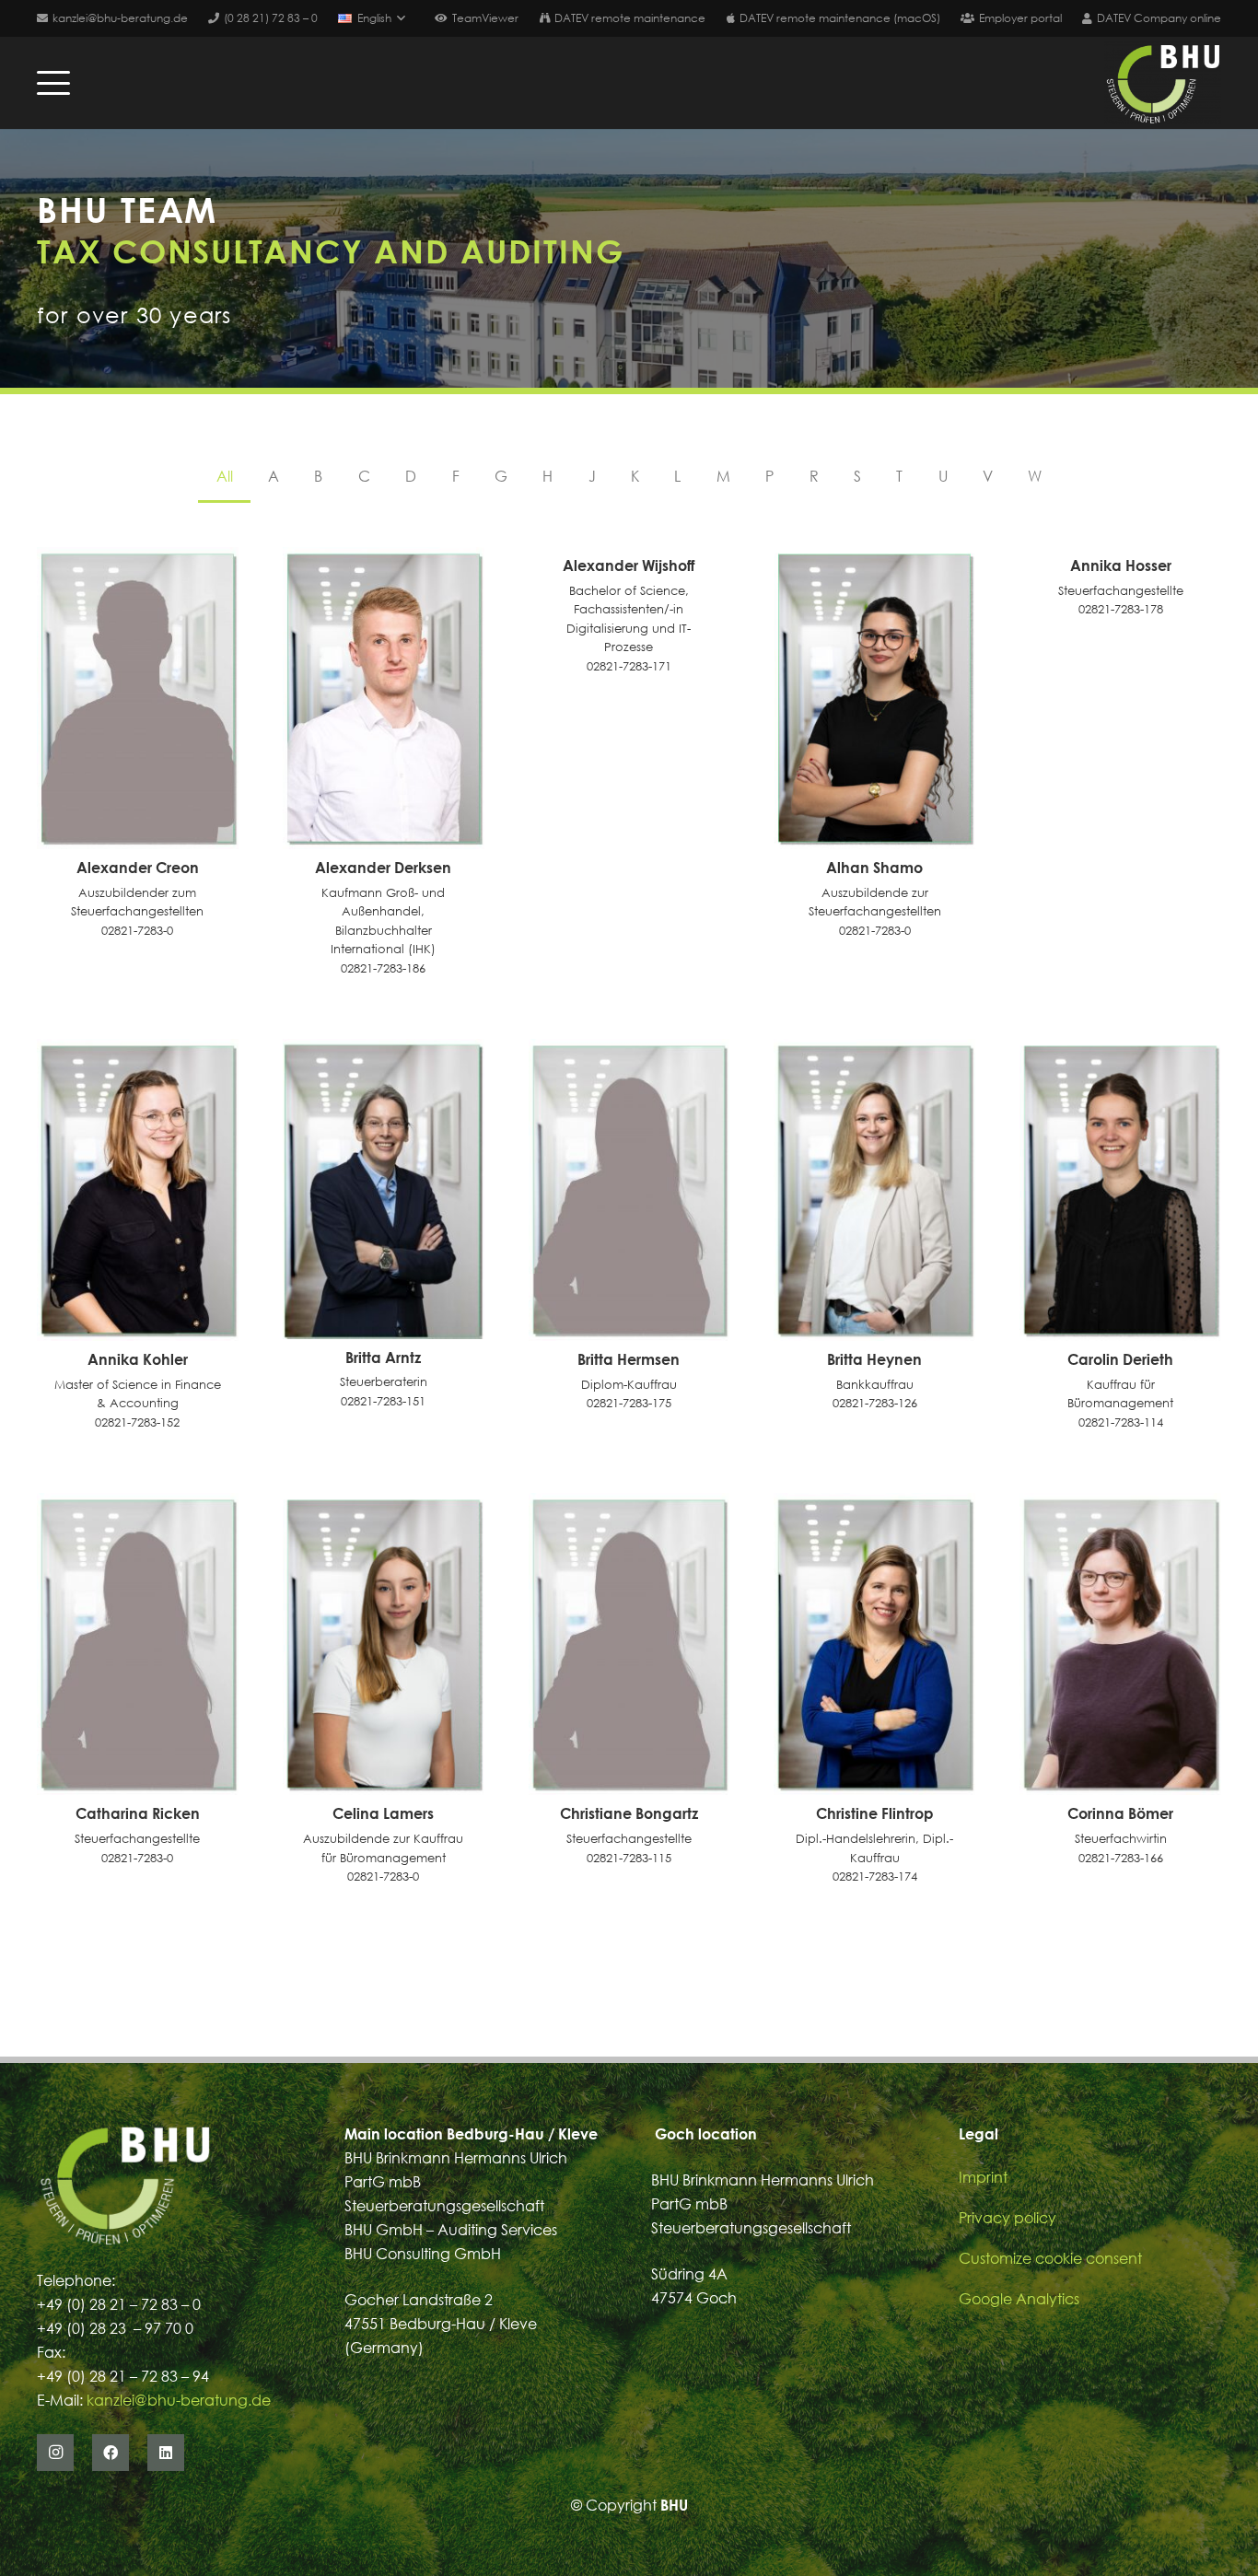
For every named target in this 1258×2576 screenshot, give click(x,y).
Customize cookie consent (1050, 2258)
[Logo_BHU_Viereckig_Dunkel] (1163, 83)
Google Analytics (1019, 2299)
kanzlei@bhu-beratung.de (179, 2400)
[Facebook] (111, 2453)
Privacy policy (1008, 2218)
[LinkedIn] (166, 2453)
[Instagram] (55, 2453)
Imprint (983, 2177)
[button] (371, 18)
